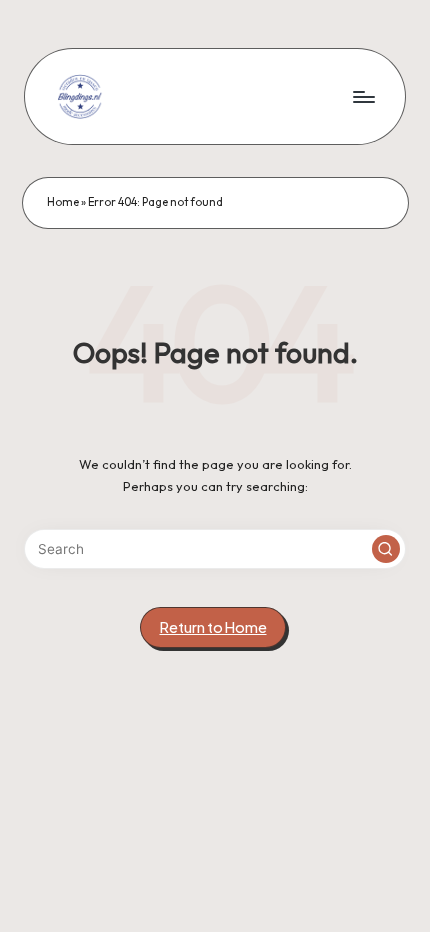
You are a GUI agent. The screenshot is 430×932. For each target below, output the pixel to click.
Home (63, 202)
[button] (386, 549)
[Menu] (363, 96)
